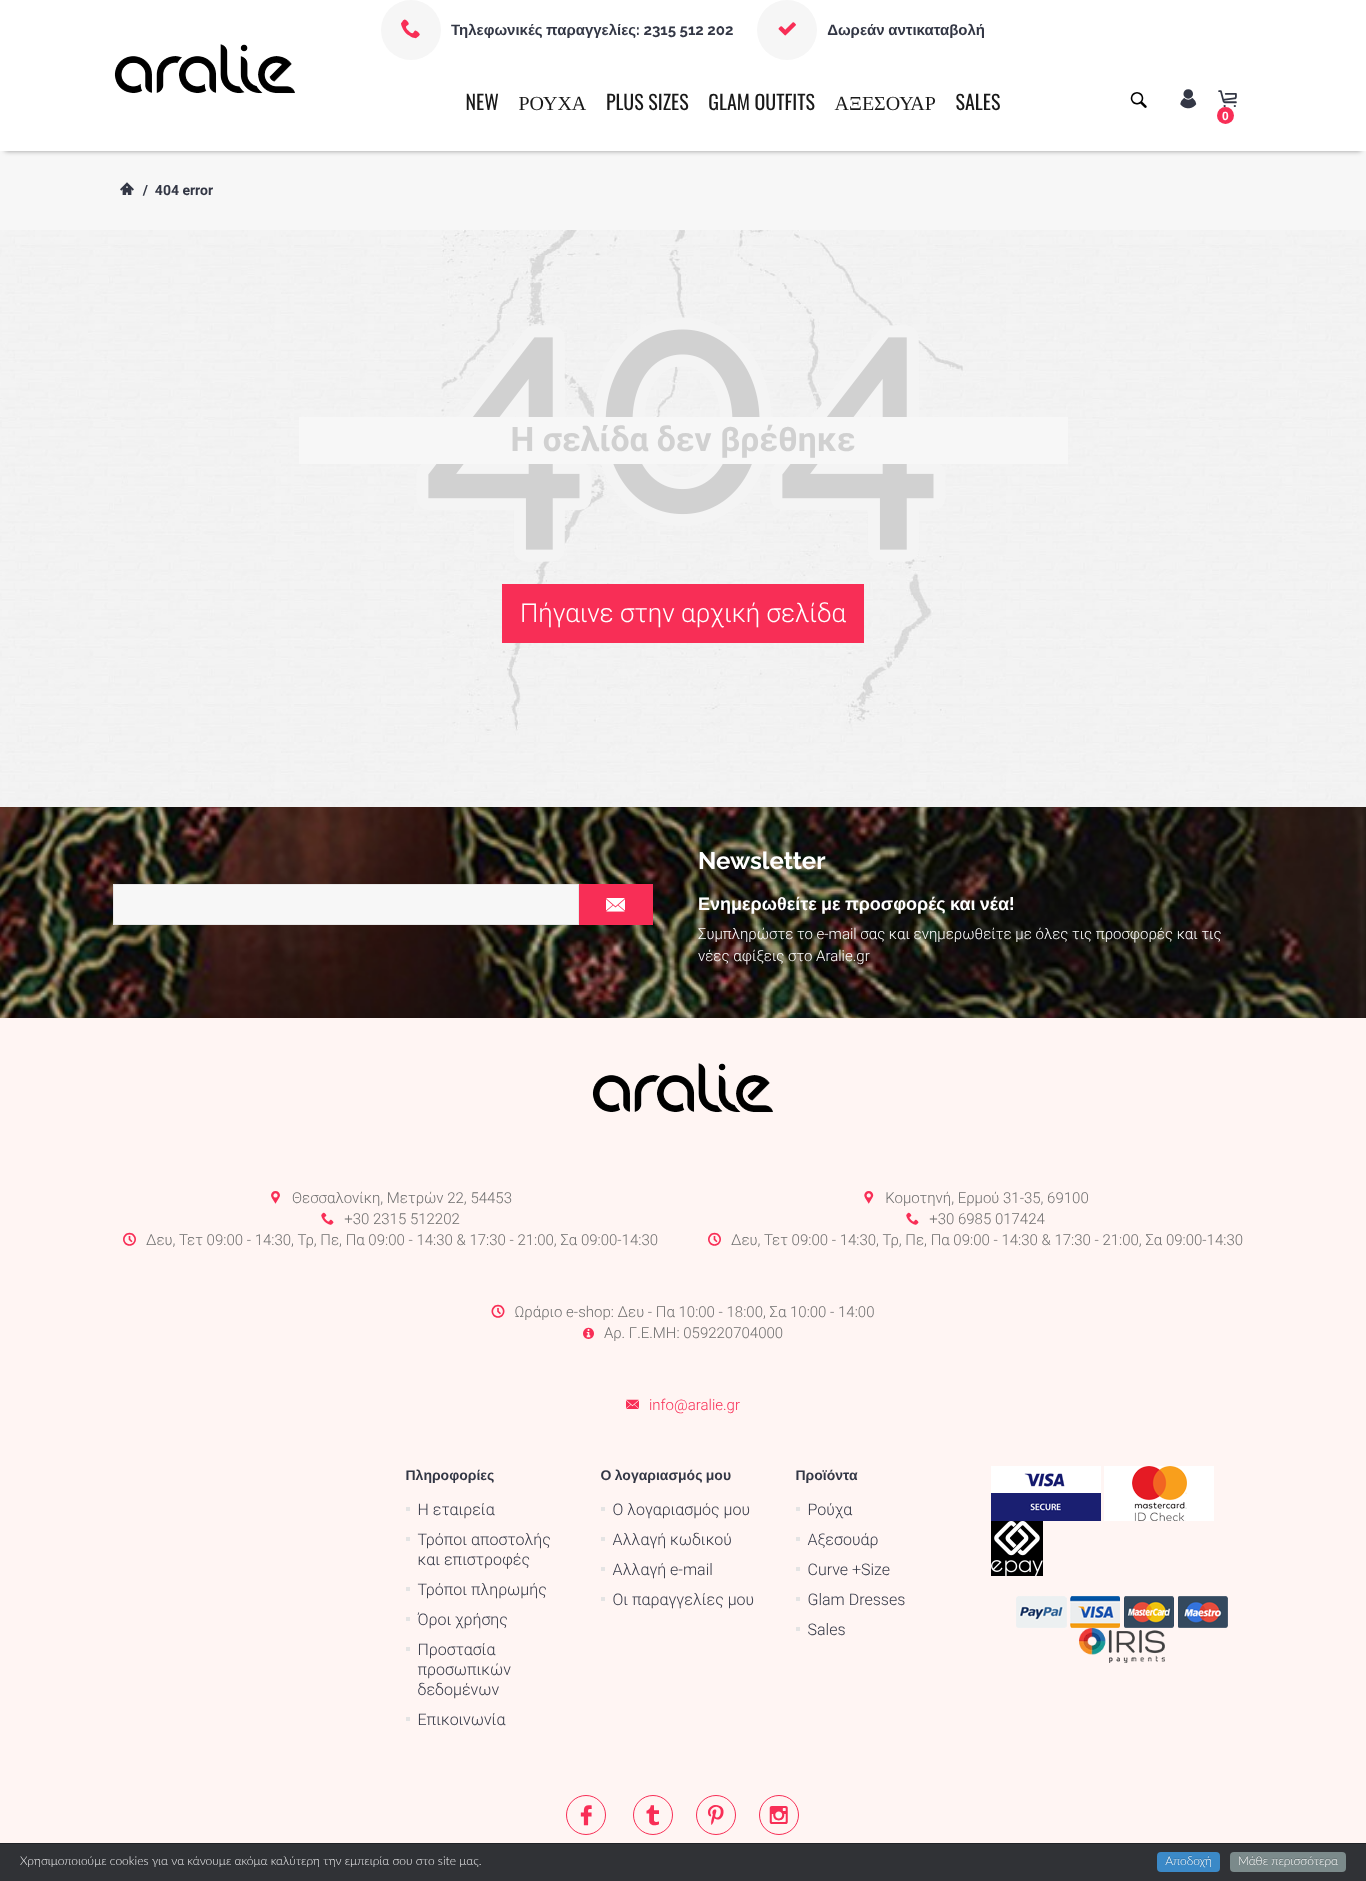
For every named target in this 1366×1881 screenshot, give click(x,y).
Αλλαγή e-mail (663, 1569)
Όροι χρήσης (463, 1619)
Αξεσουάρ (843, 1539)
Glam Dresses (857, 1599)
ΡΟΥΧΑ (552, 101)
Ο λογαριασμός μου (681, 1509)
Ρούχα (830, 1509)
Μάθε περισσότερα (1288, 1862)
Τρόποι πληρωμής (482, 1589)
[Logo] (205, 68)
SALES (978, 101)
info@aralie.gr (694, 1405)
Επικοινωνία (462, 1719)
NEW (481, 101)
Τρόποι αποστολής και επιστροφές (484, 1549)
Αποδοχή (1188, 1862)
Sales (827, 1629)
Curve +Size (849, 1569)
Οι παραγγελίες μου (684, 1599)
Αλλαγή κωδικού (672, 1539)
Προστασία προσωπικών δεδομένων (464, 1669)
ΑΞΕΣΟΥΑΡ (885, 101)
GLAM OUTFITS (761, 101)
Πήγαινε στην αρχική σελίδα (683, 614)
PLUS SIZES (647, 101)
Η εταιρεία (456, 1509)
